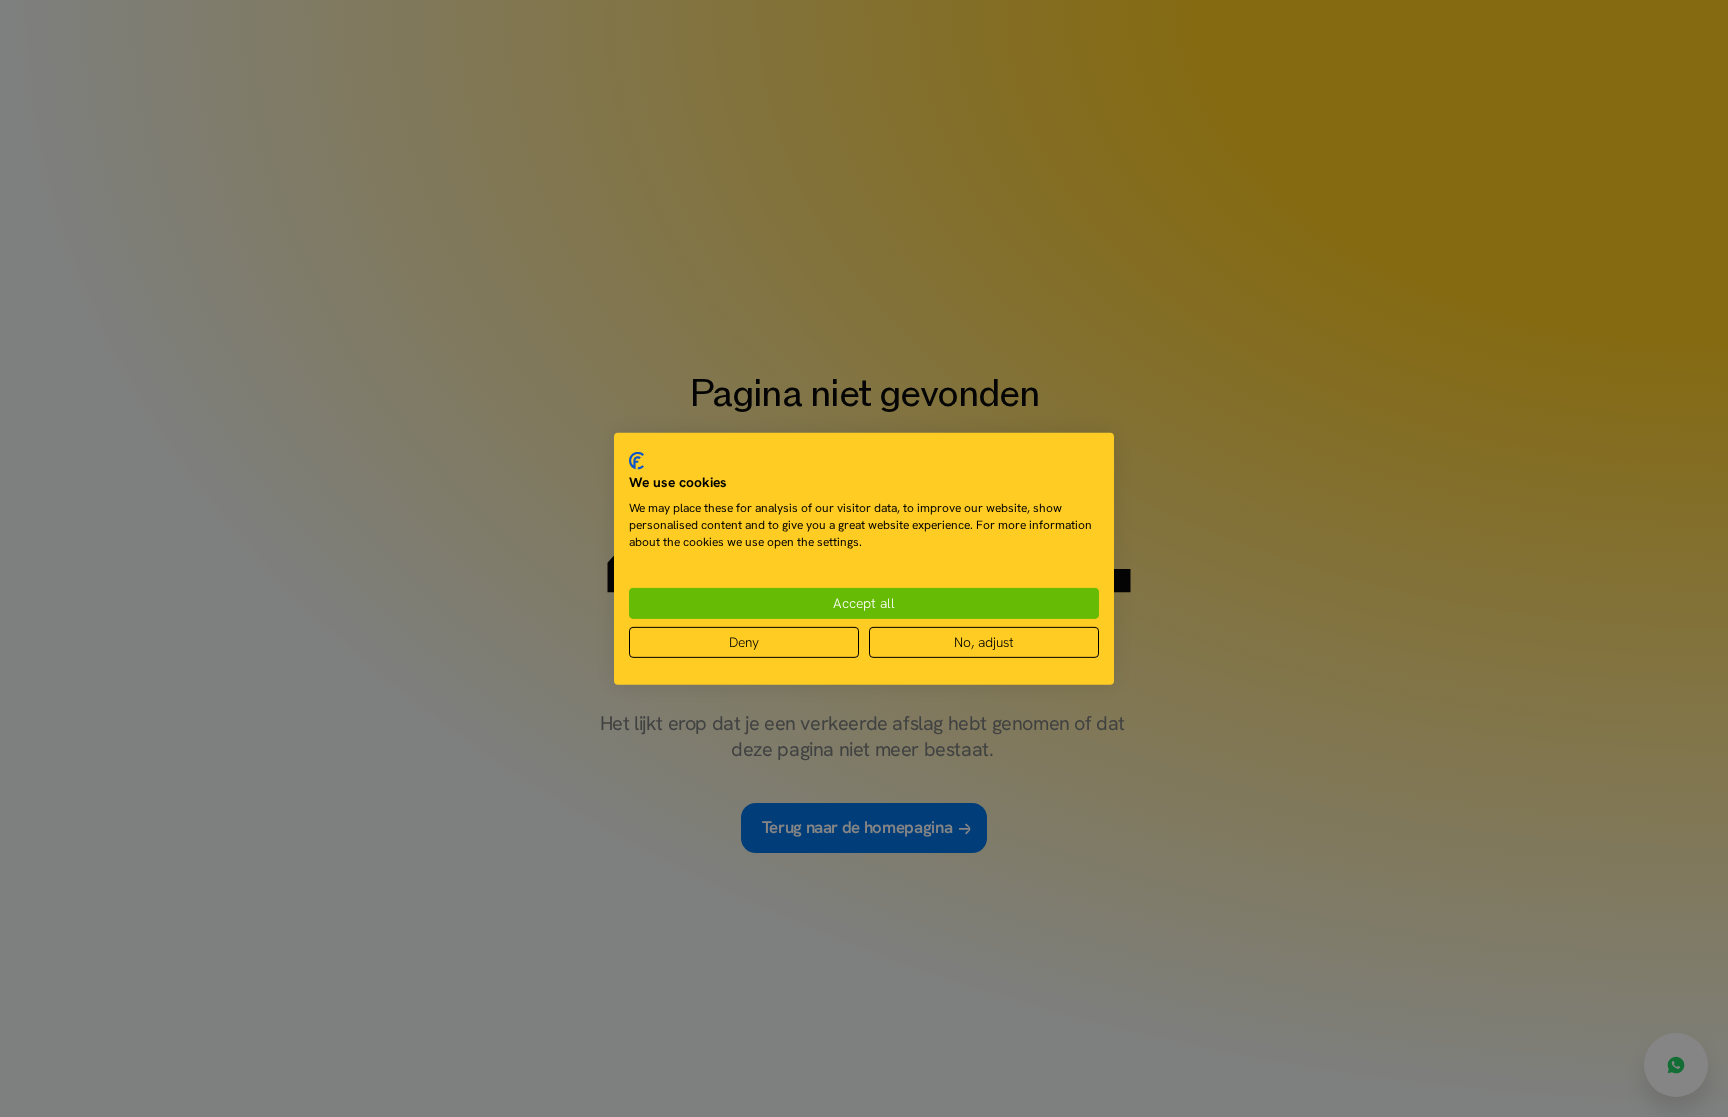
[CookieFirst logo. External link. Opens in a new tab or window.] (636, 460)
